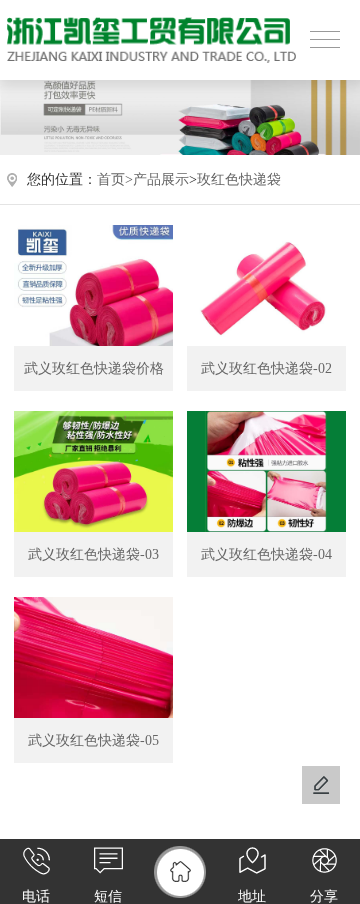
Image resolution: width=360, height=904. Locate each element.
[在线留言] (321, 785)
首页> (115, 179)
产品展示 (161, 179)
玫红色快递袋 (239, 179)
